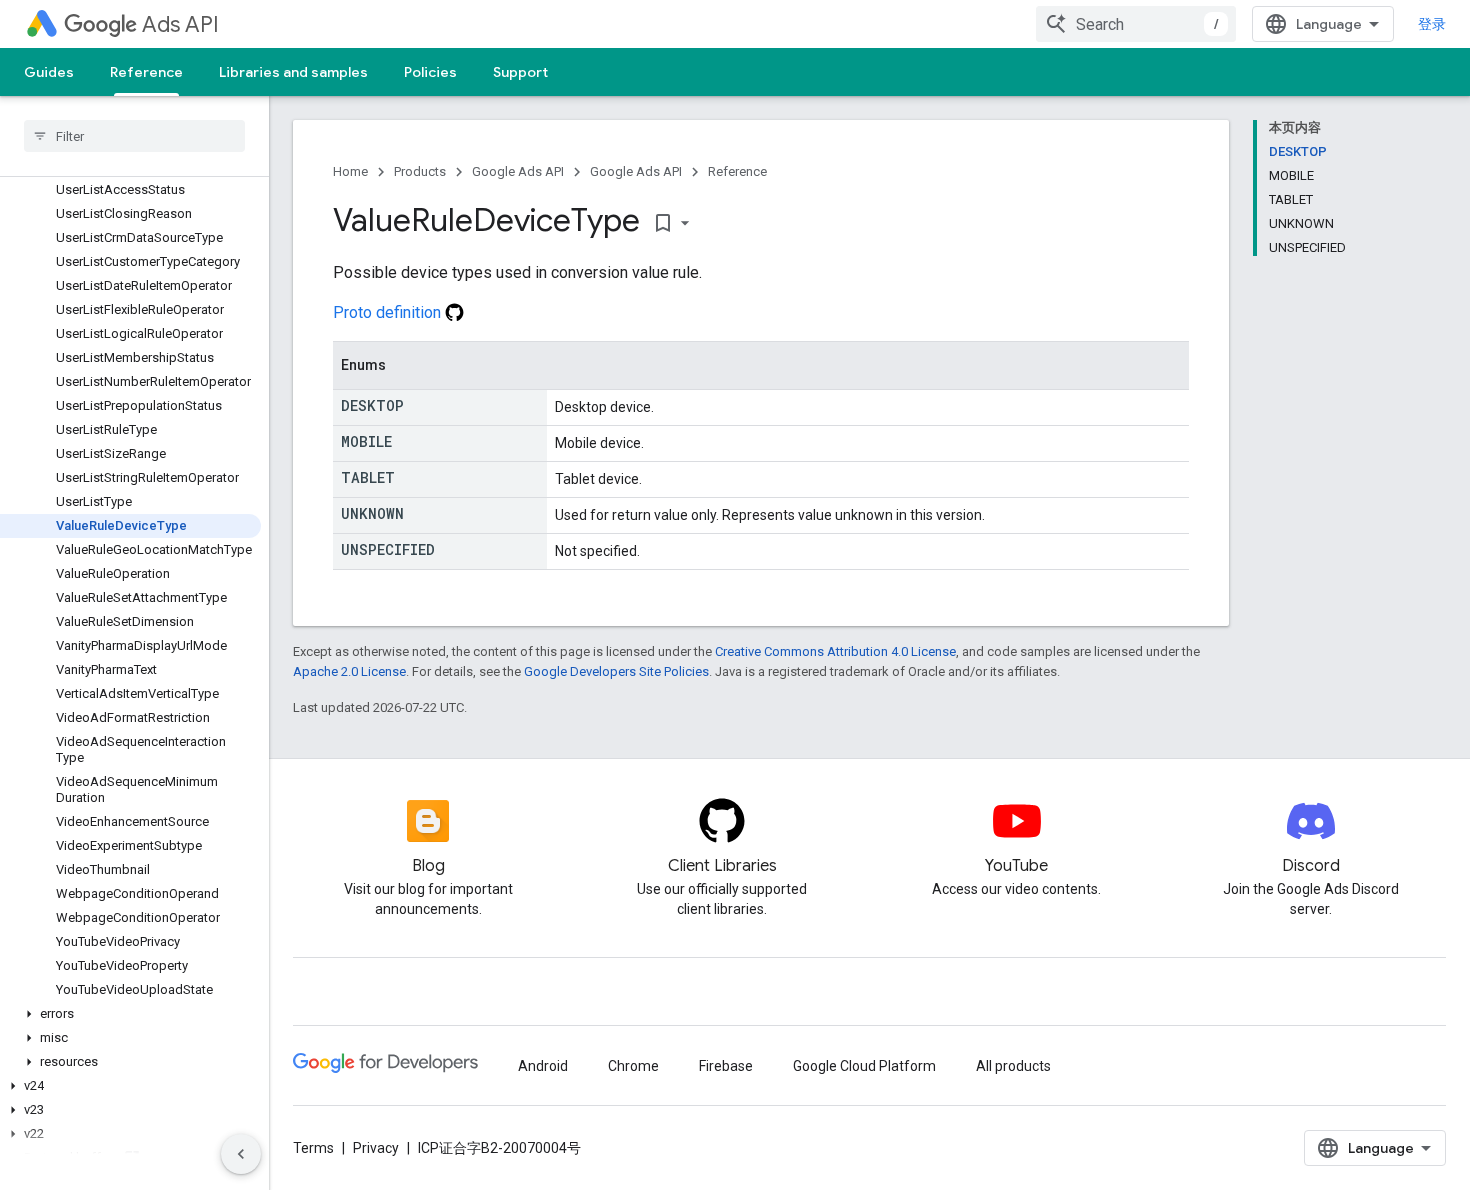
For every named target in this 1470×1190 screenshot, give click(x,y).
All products (1013, 1066)
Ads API (180, 24)
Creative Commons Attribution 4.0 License (835, 651)
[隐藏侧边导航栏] (241, 1154)
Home (350, 171)
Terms (313, 1148)
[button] (130, 1014)
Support (520, 72)
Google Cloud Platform (864, 1066)
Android (543, 1066)
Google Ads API (518, 171)
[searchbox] (134, 136)
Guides (49, 72)
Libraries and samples (293, 72)
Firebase (726, 1066)
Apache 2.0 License (349, 671)
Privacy (376, 1148)
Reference (146, 72)
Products (420, 171)
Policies (430, 72)
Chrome (633, 1066)
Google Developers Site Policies (616, 671)
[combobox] (1136, 24)
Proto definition (389, 312)
